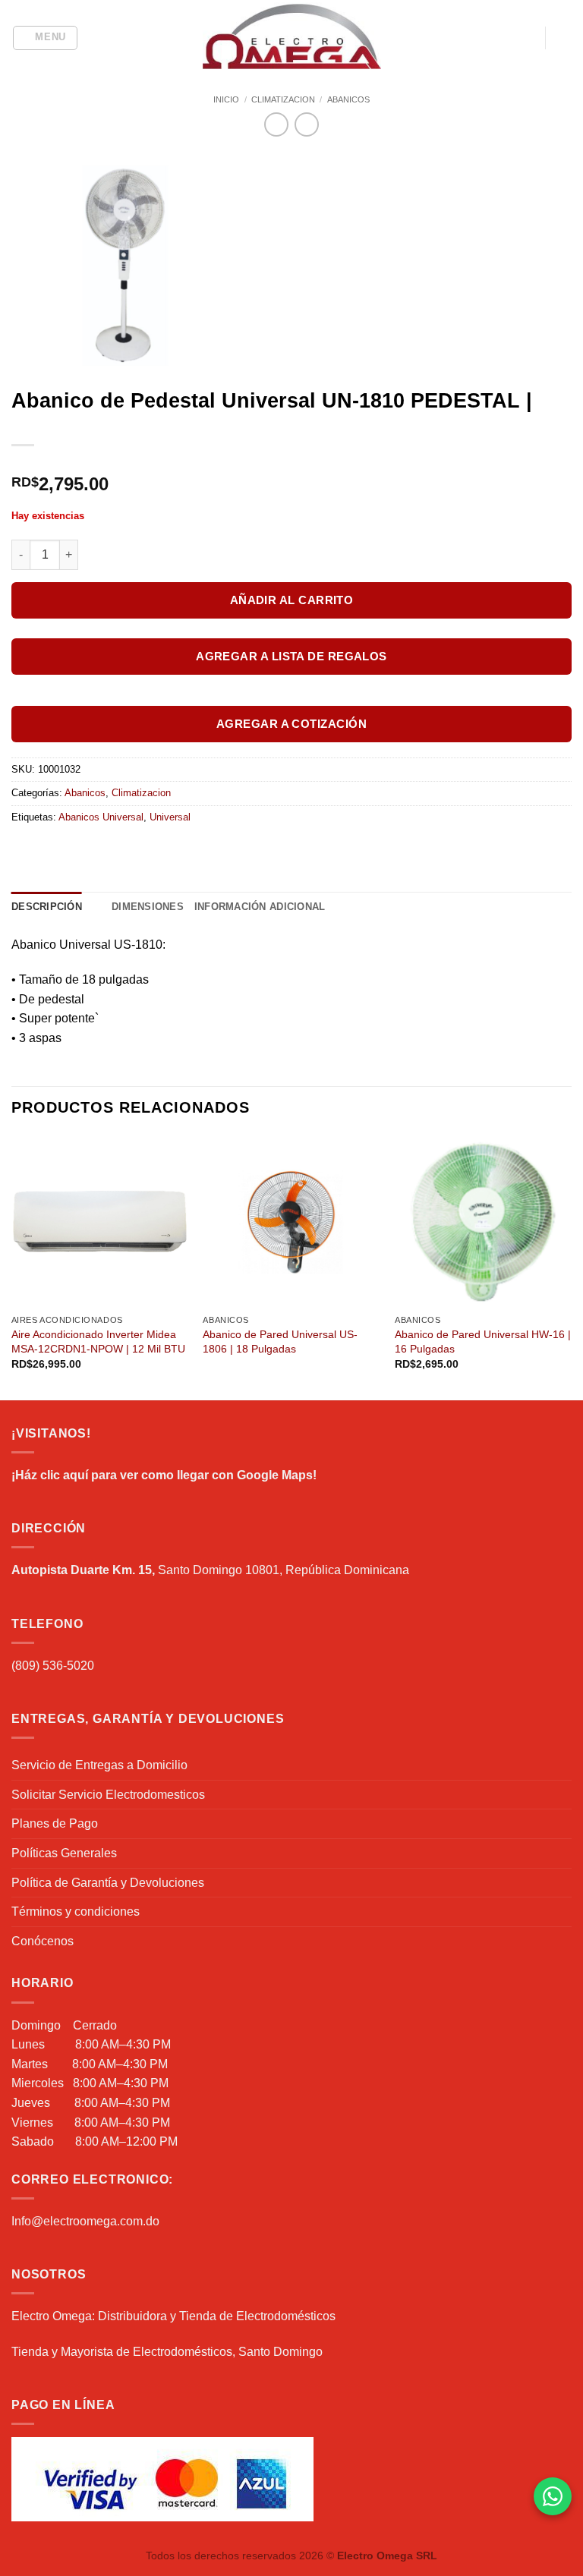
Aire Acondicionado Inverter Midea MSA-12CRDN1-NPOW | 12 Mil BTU (98, 1342)
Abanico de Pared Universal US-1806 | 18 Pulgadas (280, 1342)
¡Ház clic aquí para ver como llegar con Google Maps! (164, 1475)
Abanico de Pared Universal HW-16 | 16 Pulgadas (483, 1342)
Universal (170, 817)
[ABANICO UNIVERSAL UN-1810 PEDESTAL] (291, 266)
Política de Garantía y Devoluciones (108, 1883)
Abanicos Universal (101, 817)
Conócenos (43, 1941)
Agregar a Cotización (291, 724)
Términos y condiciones (76, 1912)
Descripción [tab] (47, 907)
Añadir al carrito (292, 600)
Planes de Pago (55, 1823)
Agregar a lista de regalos (291, 656)
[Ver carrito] (564, 38)
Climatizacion (283, 99)
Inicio (226, 99)
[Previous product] (306, 124)
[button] (46, 38)
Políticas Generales (64, 1853)
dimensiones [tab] (148, 907)
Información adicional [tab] (260, 907)
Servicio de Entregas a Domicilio (99, 1765)
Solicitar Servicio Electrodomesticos (108, 1795)
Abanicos (348, 99)
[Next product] (276, 124)
